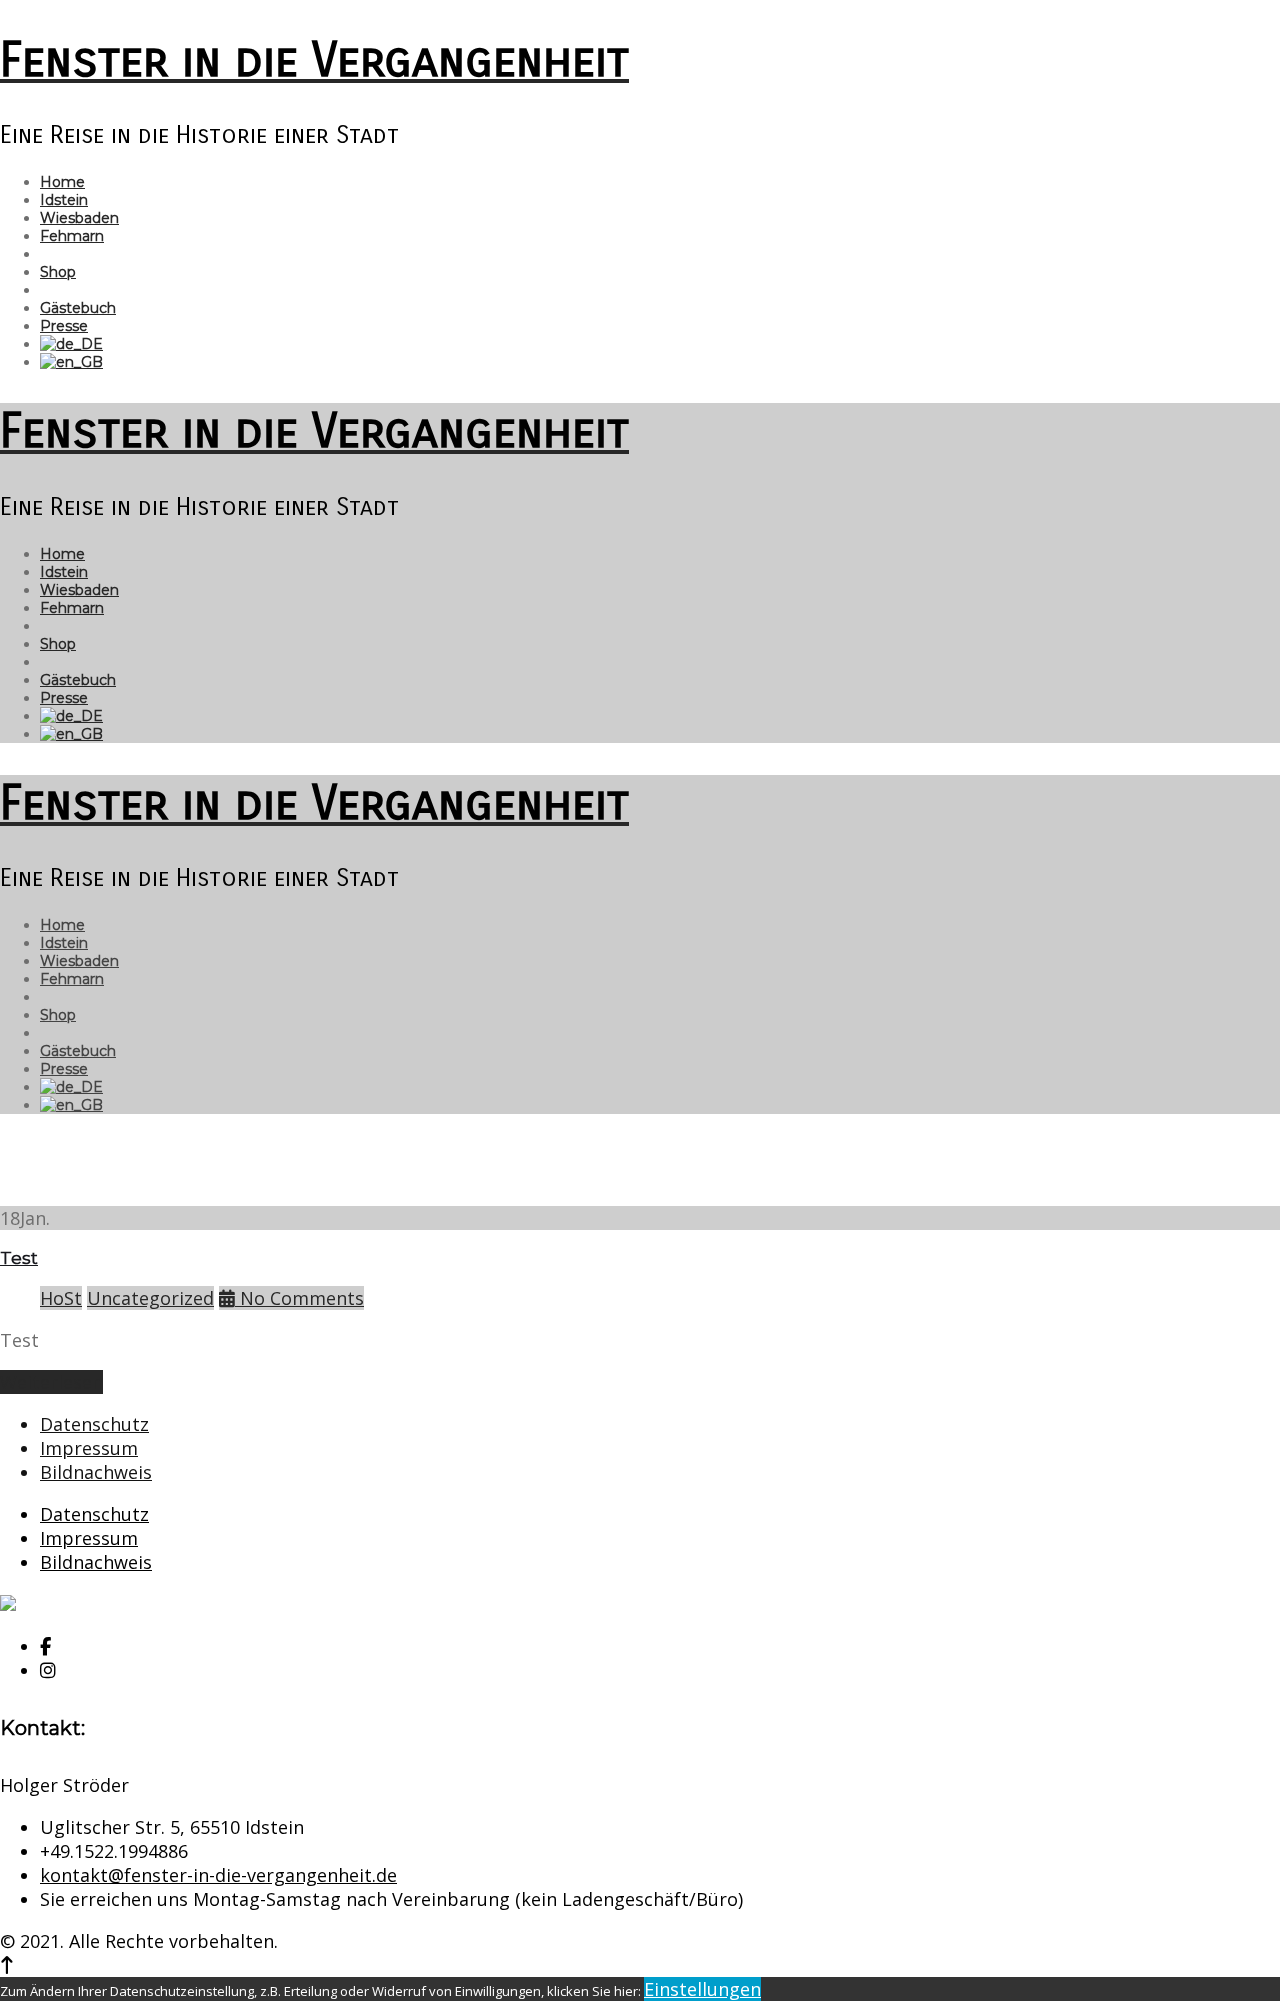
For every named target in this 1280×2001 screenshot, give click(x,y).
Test (19, 1258)
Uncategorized (150, 1298)
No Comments (299, 1298)
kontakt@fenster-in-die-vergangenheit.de (218, 1875)
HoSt (61, 1298)
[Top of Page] (7, 1965)
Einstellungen (702, 1989)
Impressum (89, 1448)
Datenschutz (94, 1424)
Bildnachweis (96, 1472)
